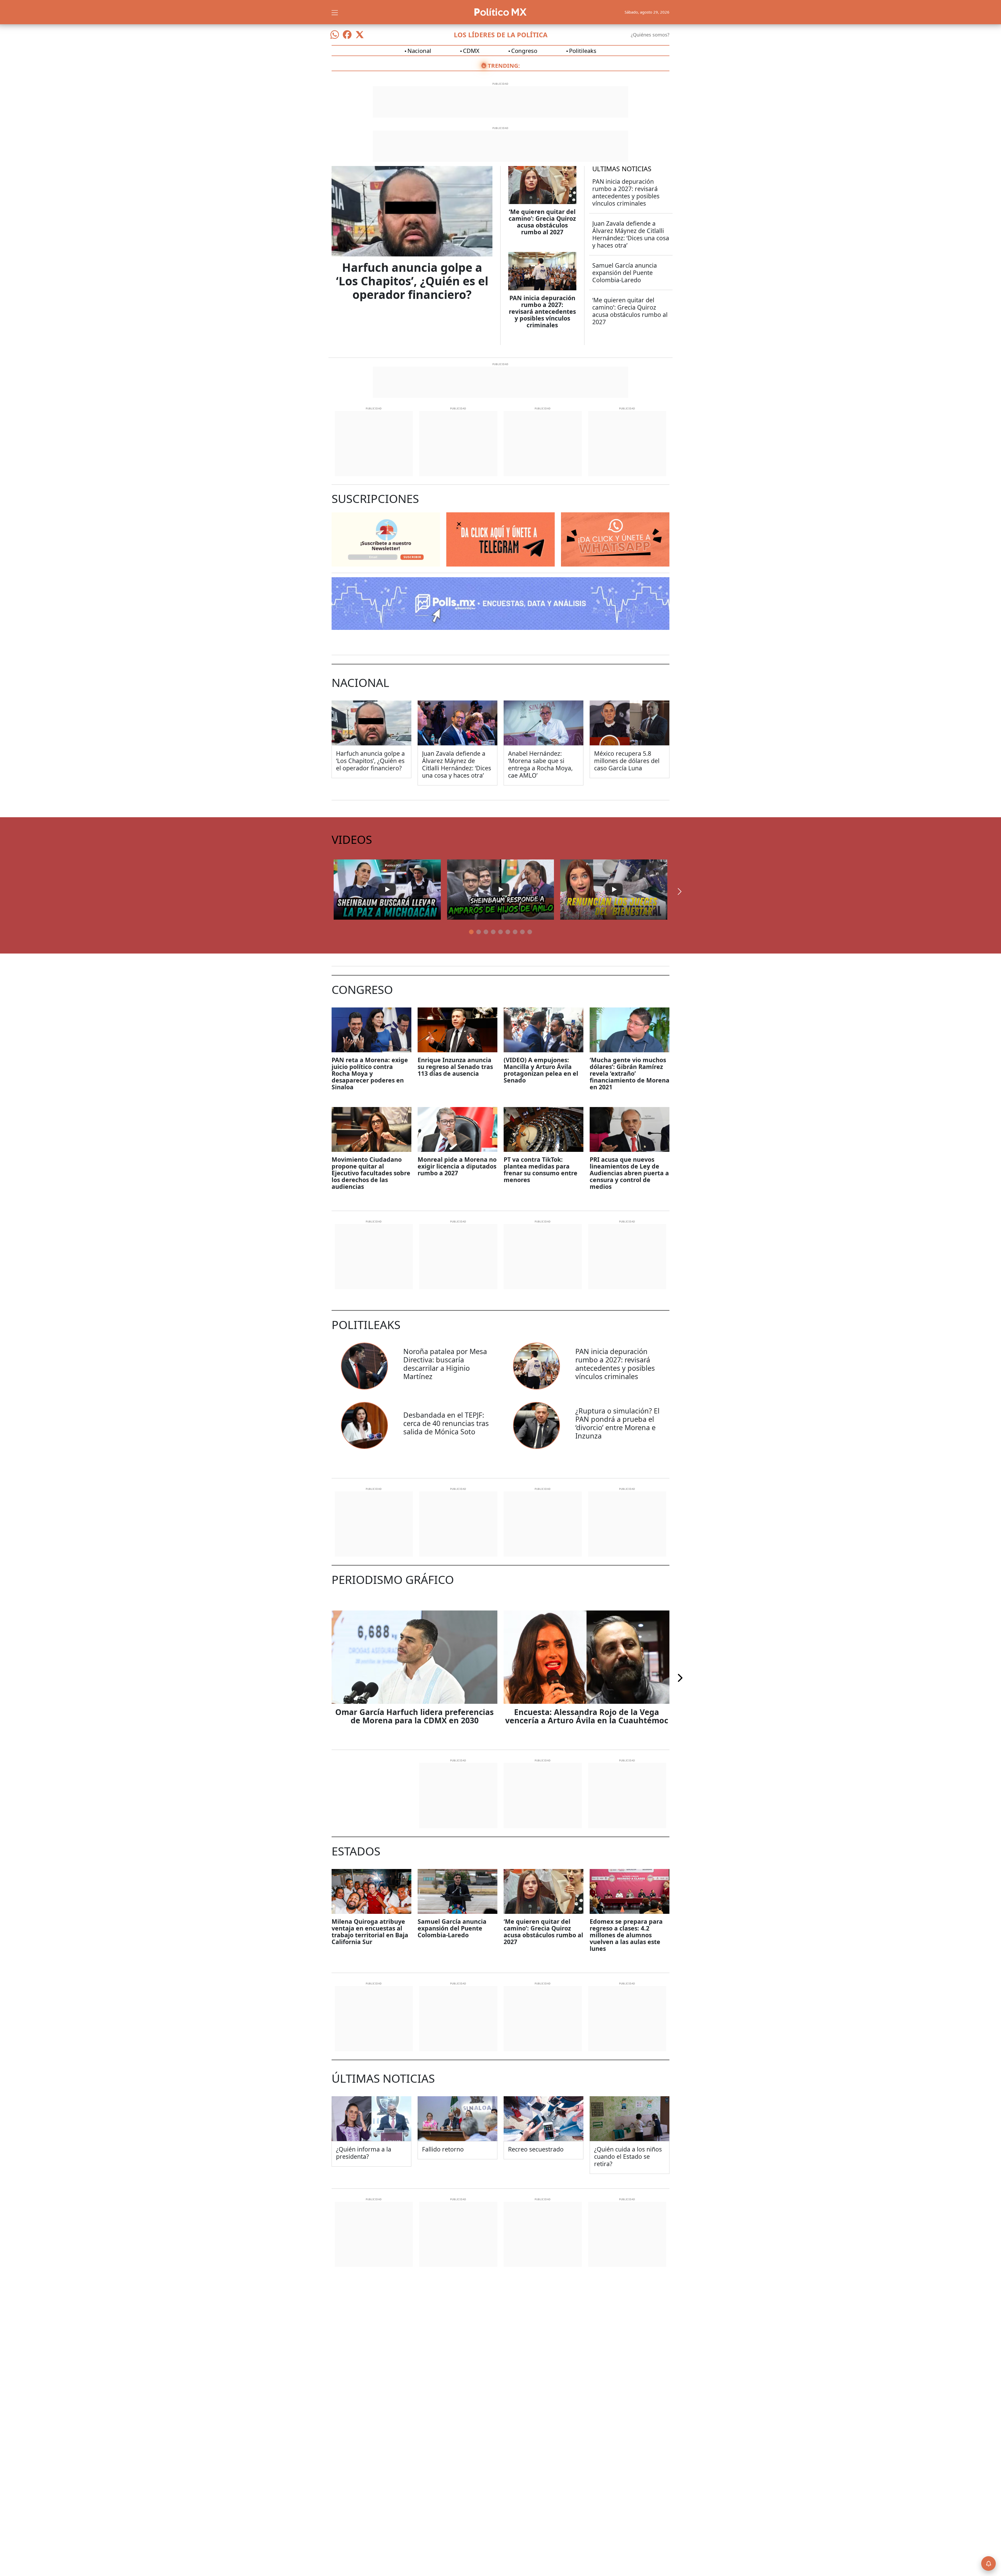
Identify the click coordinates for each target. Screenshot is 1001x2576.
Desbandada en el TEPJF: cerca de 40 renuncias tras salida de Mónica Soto (446, 1423)
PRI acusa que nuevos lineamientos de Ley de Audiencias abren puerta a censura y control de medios (629, 1173)
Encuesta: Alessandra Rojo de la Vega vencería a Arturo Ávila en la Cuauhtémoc (587, 1716)
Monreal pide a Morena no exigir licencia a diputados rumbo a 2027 (457, 1166)
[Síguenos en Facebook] (347, 35)
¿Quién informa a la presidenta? (364, 2153)
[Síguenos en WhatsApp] (335, 35)
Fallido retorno (443, 2149)
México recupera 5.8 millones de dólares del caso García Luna (627, 761)
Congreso (524, 51)
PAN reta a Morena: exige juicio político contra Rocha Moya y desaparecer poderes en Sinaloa (370, 1073)
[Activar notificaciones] (988, 2563)
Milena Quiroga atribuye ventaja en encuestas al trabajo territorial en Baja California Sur (370, 1932)
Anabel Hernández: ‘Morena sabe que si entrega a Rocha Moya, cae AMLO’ (540, 764)
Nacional (419, 51)
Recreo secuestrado (536, 2149)
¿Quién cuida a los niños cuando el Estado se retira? (628, 2156)
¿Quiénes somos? (650, 35)
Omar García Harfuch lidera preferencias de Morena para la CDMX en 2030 (414, 1716)
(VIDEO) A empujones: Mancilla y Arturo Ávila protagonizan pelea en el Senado (541, 1070)
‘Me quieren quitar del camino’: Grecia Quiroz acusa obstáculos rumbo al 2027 (542, 222)
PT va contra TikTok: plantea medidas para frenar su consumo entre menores (541, 1170)
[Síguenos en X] (360, 35)
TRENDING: (504, 65)
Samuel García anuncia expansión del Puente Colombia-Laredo (625, 273)
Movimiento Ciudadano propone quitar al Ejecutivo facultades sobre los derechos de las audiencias (371, 1173)
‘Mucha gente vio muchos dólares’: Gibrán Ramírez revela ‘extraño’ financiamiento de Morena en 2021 (630, 1073)
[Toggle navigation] (335, 12)
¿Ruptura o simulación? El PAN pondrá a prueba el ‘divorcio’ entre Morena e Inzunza (617, 1423)
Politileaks (583, 51)
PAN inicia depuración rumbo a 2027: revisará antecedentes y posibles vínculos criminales (542, 311)
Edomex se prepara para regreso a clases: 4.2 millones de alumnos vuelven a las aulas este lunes (626, 1935)
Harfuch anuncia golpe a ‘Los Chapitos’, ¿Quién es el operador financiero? (412, 281)
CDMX (471, 51)
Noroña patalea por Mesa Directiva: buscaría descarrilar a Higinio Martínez (445, 1364)
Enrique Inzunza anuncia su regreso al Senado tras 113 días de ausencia (455, 1067)
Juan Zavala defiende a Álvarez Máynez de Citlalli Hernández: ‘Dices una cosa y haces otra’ (631, 234)
